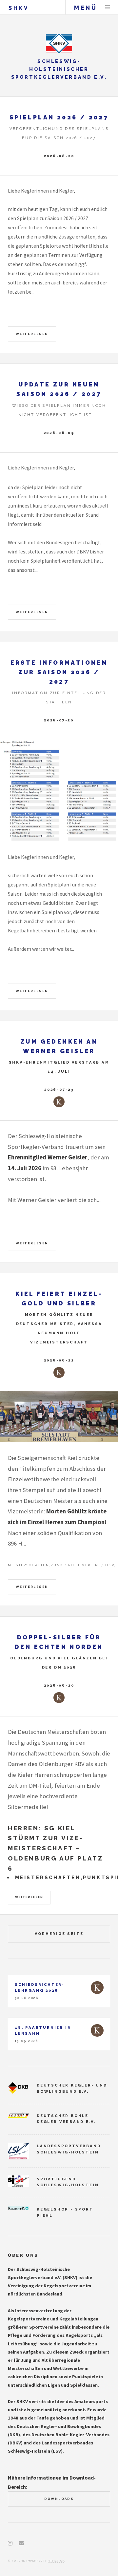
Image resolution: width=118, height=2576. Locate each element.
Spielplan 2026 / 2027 (59, 117)
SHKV (19, 8)
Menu (108, 7)
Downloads (59, 2499)
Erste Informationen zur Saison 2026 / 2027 (59, 672)
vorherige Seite (59, 1934)
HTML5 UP (56, 2561)
